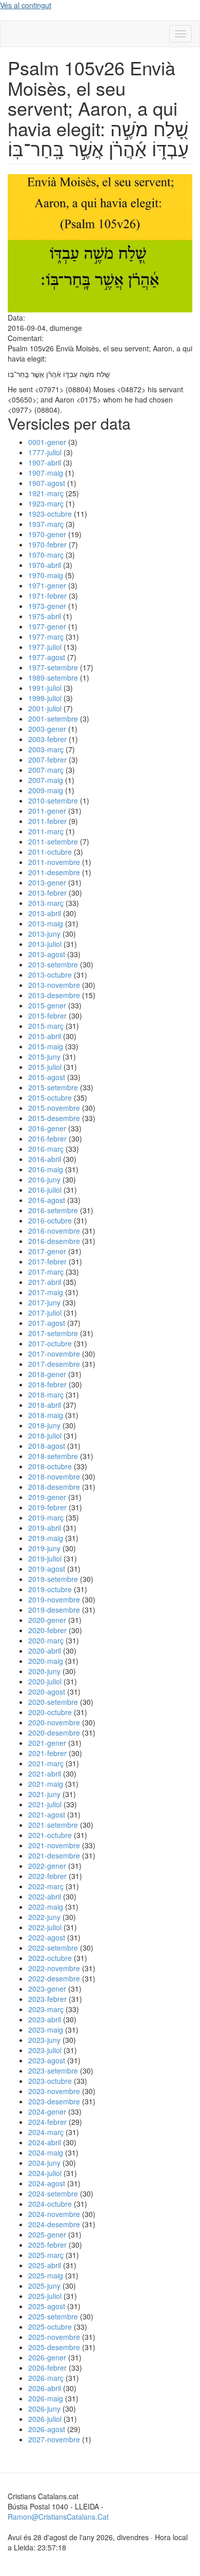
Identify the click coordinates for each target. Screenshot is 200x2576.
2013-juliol (45, 944)
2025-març (46, 2255)
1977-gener (47, 626)
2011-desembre (54, 872)
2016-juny (44, 1179)
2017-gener (47, 1251)
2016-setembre (53, 1210)
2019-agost (47, 1569)
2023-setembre (53, 2071)
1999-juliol (45, 698)
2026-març (46, 2378)
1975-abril (45, 616)
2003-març (46, 749)
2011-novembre (54, 862)
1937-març (46, 524)
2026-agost (47, 2429)
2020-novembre (54, 1722)
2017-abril (45, 1282)
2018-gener (47, 1374)
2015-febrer (47, 1016)
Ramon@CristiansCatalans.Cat (58, 2517)
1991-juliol (45, 688)
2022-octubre (50, 1958)
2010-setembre (53, 800)
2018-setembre (53, 1456)
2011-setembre (53, 841)
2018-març (46, 1395)
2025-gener (47, 2234)
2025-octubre (50, 2327)
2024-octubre (50, 2204)
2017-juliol (45, 1313)
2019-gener (47, 1497)
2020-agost (47, 1692)
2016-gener (47, 1128)
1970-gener (47, 534)
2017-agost (47, 1323)
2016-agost (47, 1200)
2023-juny (44, 2040)
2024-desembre (54, 2224)
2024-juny (44, 2163)
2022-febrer (47, 1876)
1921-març (46, 493)
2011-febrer (47, 821)
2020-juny (44, 1671)
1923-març (46, 503)
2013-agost (47, 954)
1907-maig (46, 473)
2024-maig (46, 2152)
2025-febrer (47, 2245)
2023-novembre (54, 2091)
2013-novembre (54, 985)
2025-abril (45, 2265)
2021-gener (47, 1743)
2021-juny (44, 1794)
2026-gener (47, 2357)
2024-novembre (54, 2214)
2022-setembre (53, 1948)
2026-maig (46, 2398)
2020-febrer (47, 1630)
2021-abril (45, 1773)
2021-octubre (50, 1835)
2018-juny (44, 1425)
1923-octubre (50, 514)
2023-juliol (45, 2050)
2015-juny (44, 1057)
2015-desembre (54, 1118)
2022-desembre (54, 1978)
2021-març (46, 1763)
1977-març (46, 637)
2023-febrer (47, 1999)
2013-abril (45, 913)
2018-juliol (45, 1435)
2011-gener (47, 811)
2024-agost (47, 2183)
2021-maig (46, 1784)
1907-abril (45, 462)
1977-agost (47, 657)
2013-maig (46, 923)
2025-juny (44, 2286)
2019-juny (44, 1548)
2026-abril (45, 2388)
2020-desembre (54, 1733)
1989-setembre (53, 678)
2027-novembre (54, 2439)
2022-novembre (54, 1968)
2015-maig (46, 1046)
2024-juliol (45, 2173)
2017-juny (44, 1302)
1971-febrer (47, 596)
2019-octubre (50, 1589)
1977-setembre (53, 667)
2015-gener (47, 1005)
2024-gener (47, 2112)
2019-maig (46, 1538)
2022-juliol (45, 1927)
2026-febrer (47, 2368)
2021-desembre (54, 1855)
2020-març (46, 1640)
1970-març (46, 555)
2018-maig (46, 1415)
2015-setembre (53, 1087)
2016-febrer (47, 1138)
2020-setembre (53, 1702)
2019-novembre (54, 1599)
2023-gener (47, 1989)
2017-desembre (54, 1364)
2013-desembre (54, 995)
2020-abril (45, 1651)
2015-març (46, 1026)
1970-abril (45, 565)
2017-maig (46, 1292)
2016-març (46, 1149)
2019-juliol (45, 1558)
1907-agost (47, 483)
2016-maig (46, 1169)
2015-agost (47, 1077)
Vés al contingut (26, 5)
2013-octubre (50, 975)
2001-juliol (45, 708)
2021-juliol (45, 1804)
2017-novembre (54, 1354)
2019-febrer (47, 1507)
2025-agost (47, 2306)
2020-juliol (45, 1681)
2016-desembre (54, 1241)
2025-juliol (45, 2296)
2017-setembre (53, 1333)
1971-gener (47, 585)
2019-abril (45, 1528)
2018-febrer (47, 1384)
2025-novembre (54, 2337)
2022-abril (45, 1896)
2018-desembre (54, 1487)
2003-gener (47, 729)
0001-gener (47, 442)
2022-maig (46, 1907)
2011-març (46, 831)
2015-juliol (45, 1067)
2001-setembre (53, 719)
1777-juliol (45, 452)
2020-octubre (50, 1712)
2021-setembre (53, 1825)
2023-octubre (50, 2081)
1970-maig (46, 575)
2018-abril (45, 1405)
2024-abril (45, 2142)
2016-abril (45, 1159)
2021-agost (47, 1814)
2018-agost (47, 1446)
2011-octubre (50, 852)
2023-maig (46, 2030)
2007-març (46, 770)
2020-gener (47, 1620)
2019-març (46, 1517)
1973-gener (47, 606)
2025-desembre (54, 2347)
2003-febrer (47, 739)
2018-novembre (54, 1476)
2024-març (46, 2132)
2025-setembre (53, 2316)
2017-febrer (47, 1261)
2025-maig (46, 2275)
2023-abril (45, 2019)
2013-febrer (47, 893)
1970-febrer (47, 544)
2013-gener (47, 882)
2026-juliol (45, 2419)
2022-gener (47, 1866)
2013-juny (44, 934)
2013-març (46, 903)
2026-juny (44, 2409)
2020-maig (46, 1661)
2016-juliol (45, 1190)
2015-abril (45, 1036)
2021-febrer (47, 1753)
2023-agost (47, 2060)
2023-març (46, 2009)
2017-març (46, 1272)
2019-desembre (54, 1610)
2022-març (46, 1886)
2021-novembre (54, 1845)
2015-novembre (54, 1108)
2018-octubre (50, 1466)
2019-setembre (53, 1579)
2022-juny (44, 1917)
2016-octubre (50, 1220)
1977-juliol (45, 647)
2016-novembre (54, 1231)
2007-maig (46, 780)
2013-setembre (53, 964)
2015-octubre (50, 1097)
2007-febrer (47, 759)
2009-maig (46, 790)
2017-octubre (50, 1343)
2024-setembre (53, 2193)
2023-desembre (54, 2101)
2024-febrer (47, 2122)
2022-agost (47, 1937)
